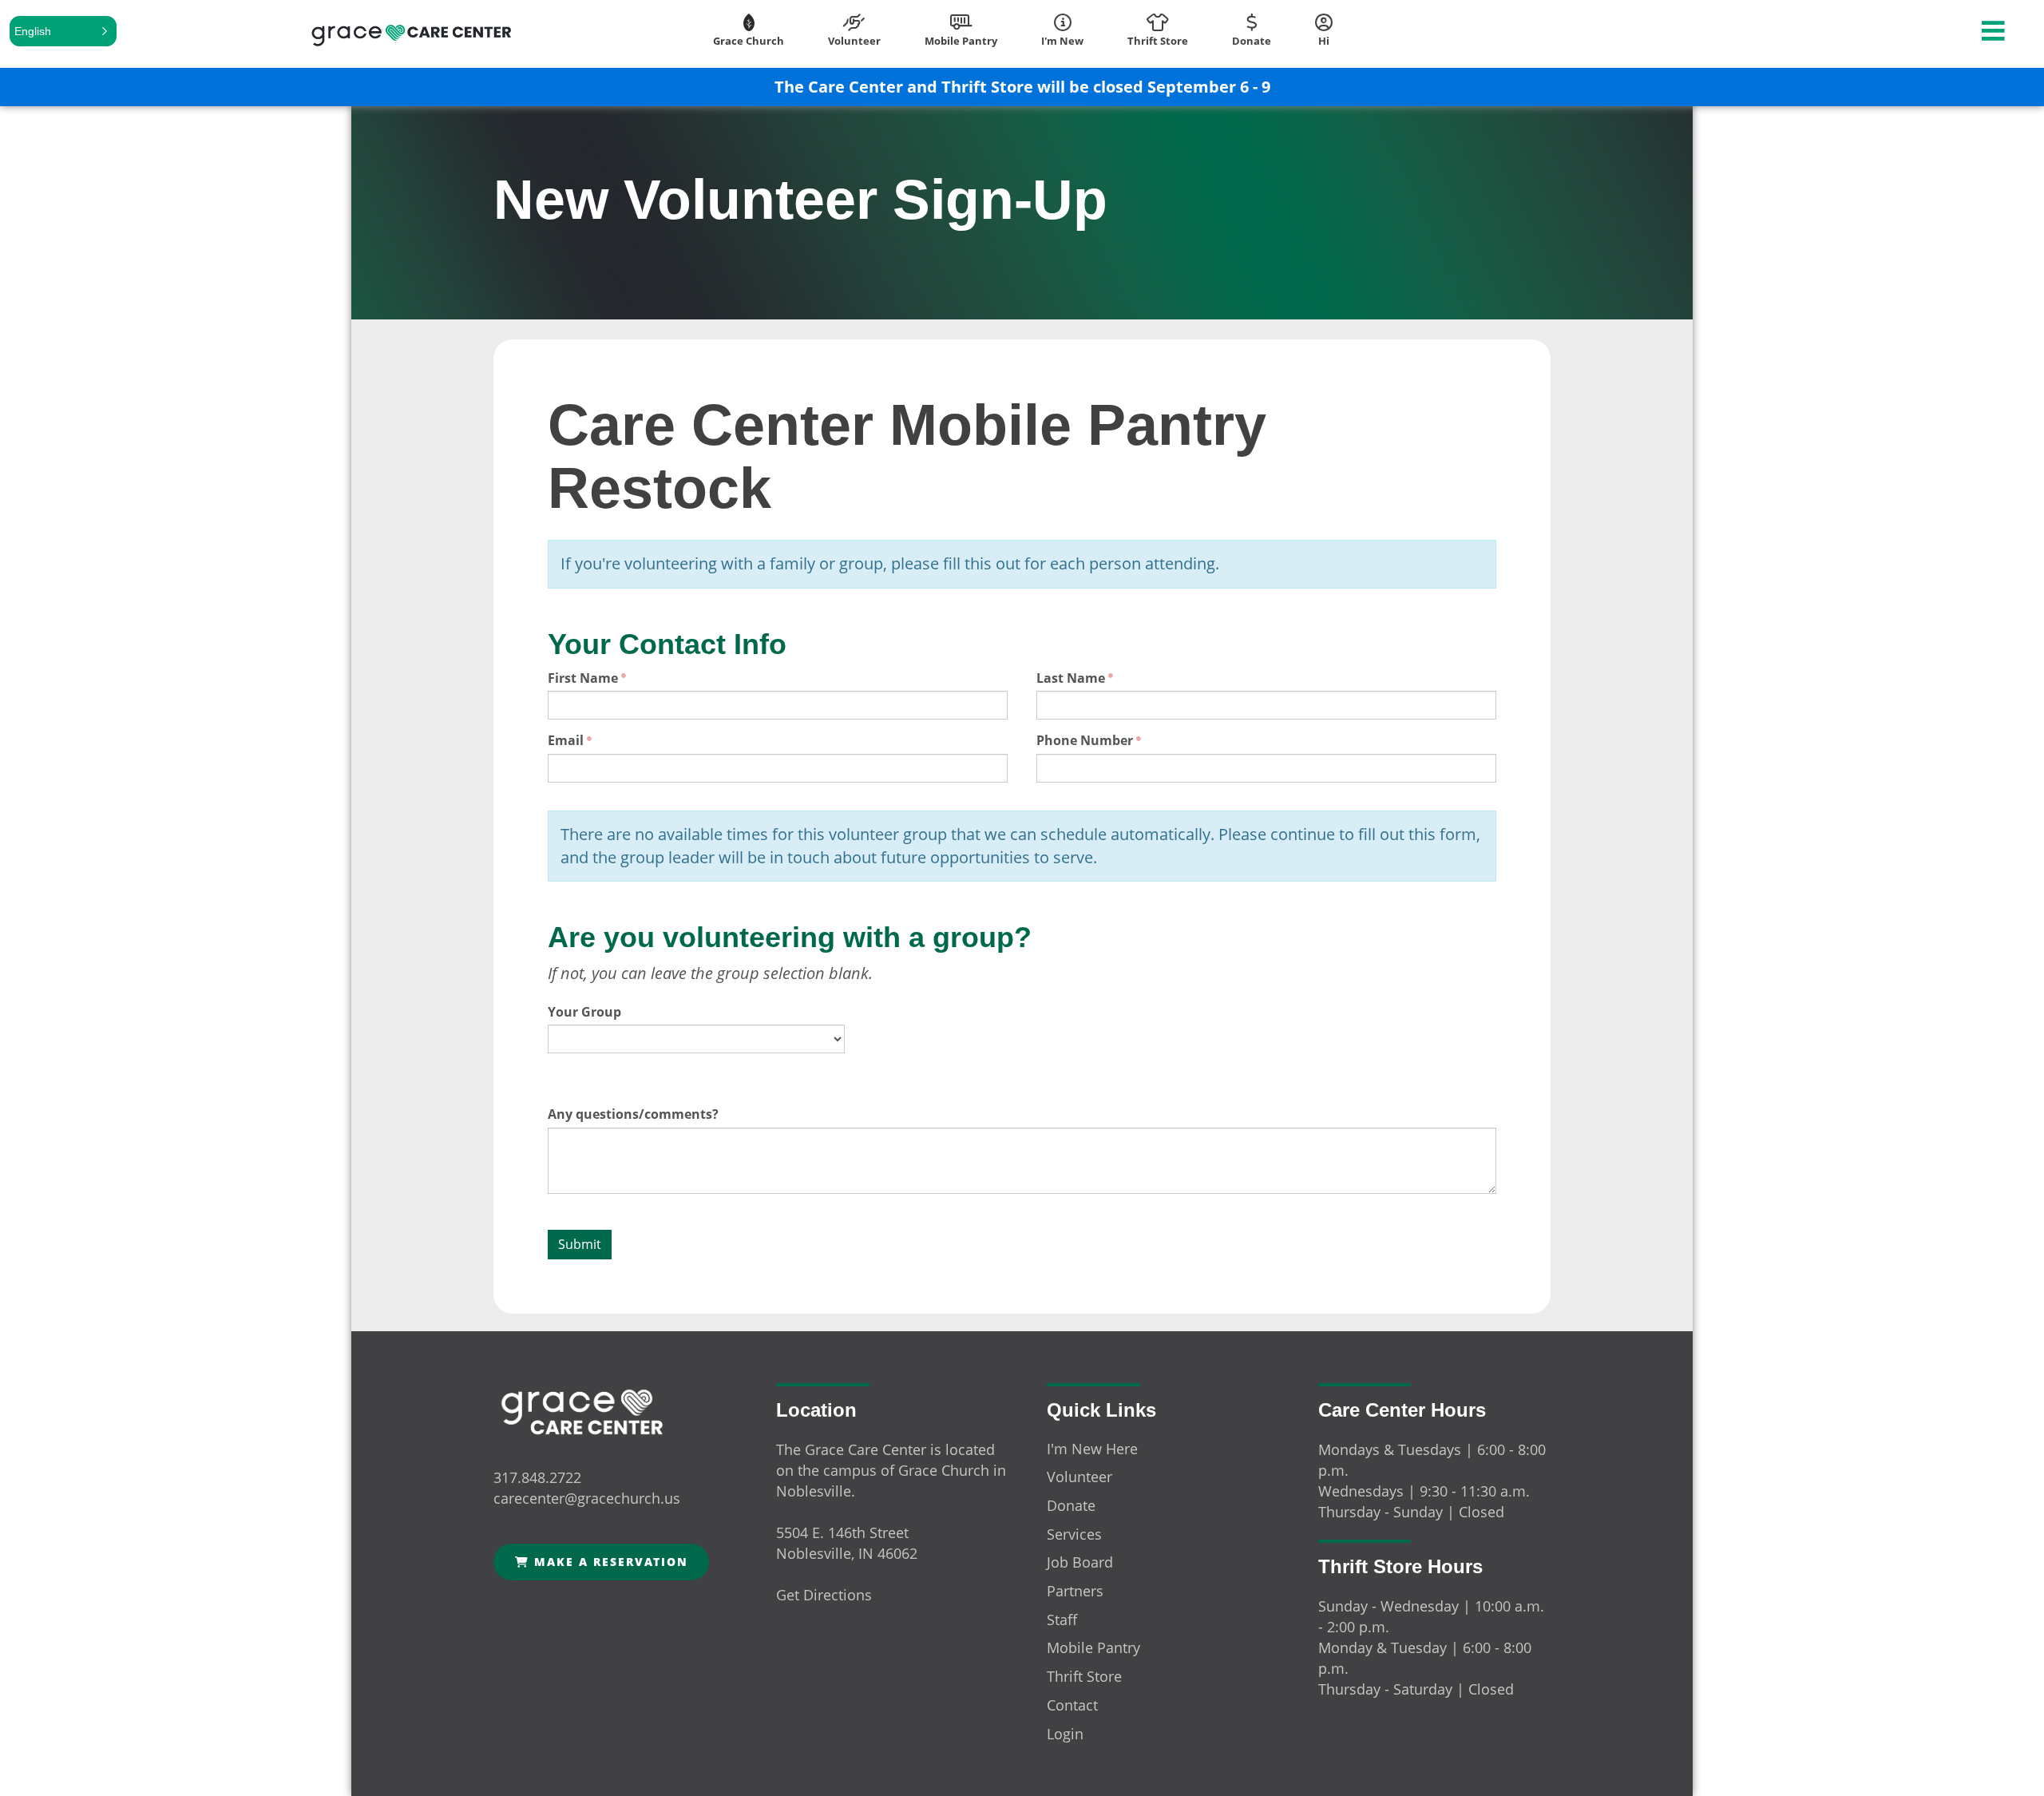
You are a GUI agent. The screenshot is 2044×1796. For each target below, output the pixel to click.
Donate (1071, 1505)
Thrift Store (1084, 1676)
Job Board (1080, 1562)
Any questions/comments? (633, 1114)
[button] (63, 31)
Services (1074, 1534)
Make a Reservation (609, 1562)
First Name (583, 678)
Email (566, 740)
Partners (1075, 1591)
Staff (1062, 1620)
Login (1065, 1734)
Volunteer (1079, 1477)
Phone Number (1085, 740)
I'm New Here (1092, 1449)
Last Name (1071, 678)
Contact (1072, 1705)
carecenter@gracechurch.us (587, 1498)
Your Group (584, 1012)
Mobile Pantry (1093, 1647)
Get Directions (824, 1595)
